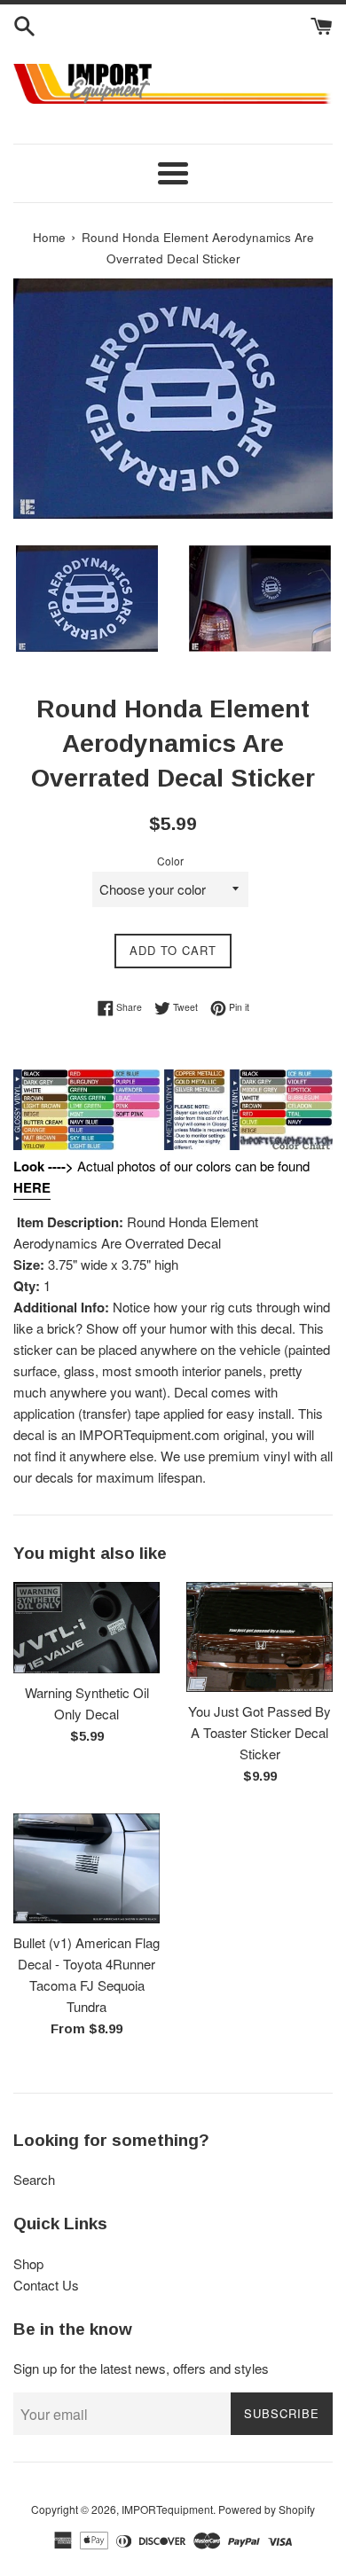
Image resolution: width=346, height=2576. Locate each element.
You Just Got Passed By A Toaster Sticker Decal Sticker (259, 1732)
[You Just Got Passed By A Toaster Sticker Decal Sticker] (259, 1637)
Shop (28, 2263)
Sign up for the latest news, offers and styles (141, 2368)
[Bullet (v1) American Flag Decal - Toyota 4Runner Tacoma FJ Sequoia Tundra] (86, 1868)
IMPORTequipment (167, 2509)
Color (170, 861)
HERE (32, 1187)
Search (34, 2179)
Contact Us (46, 2285)
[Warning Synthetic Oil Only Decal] (86, 1628)
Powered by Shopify (267, 2509)
